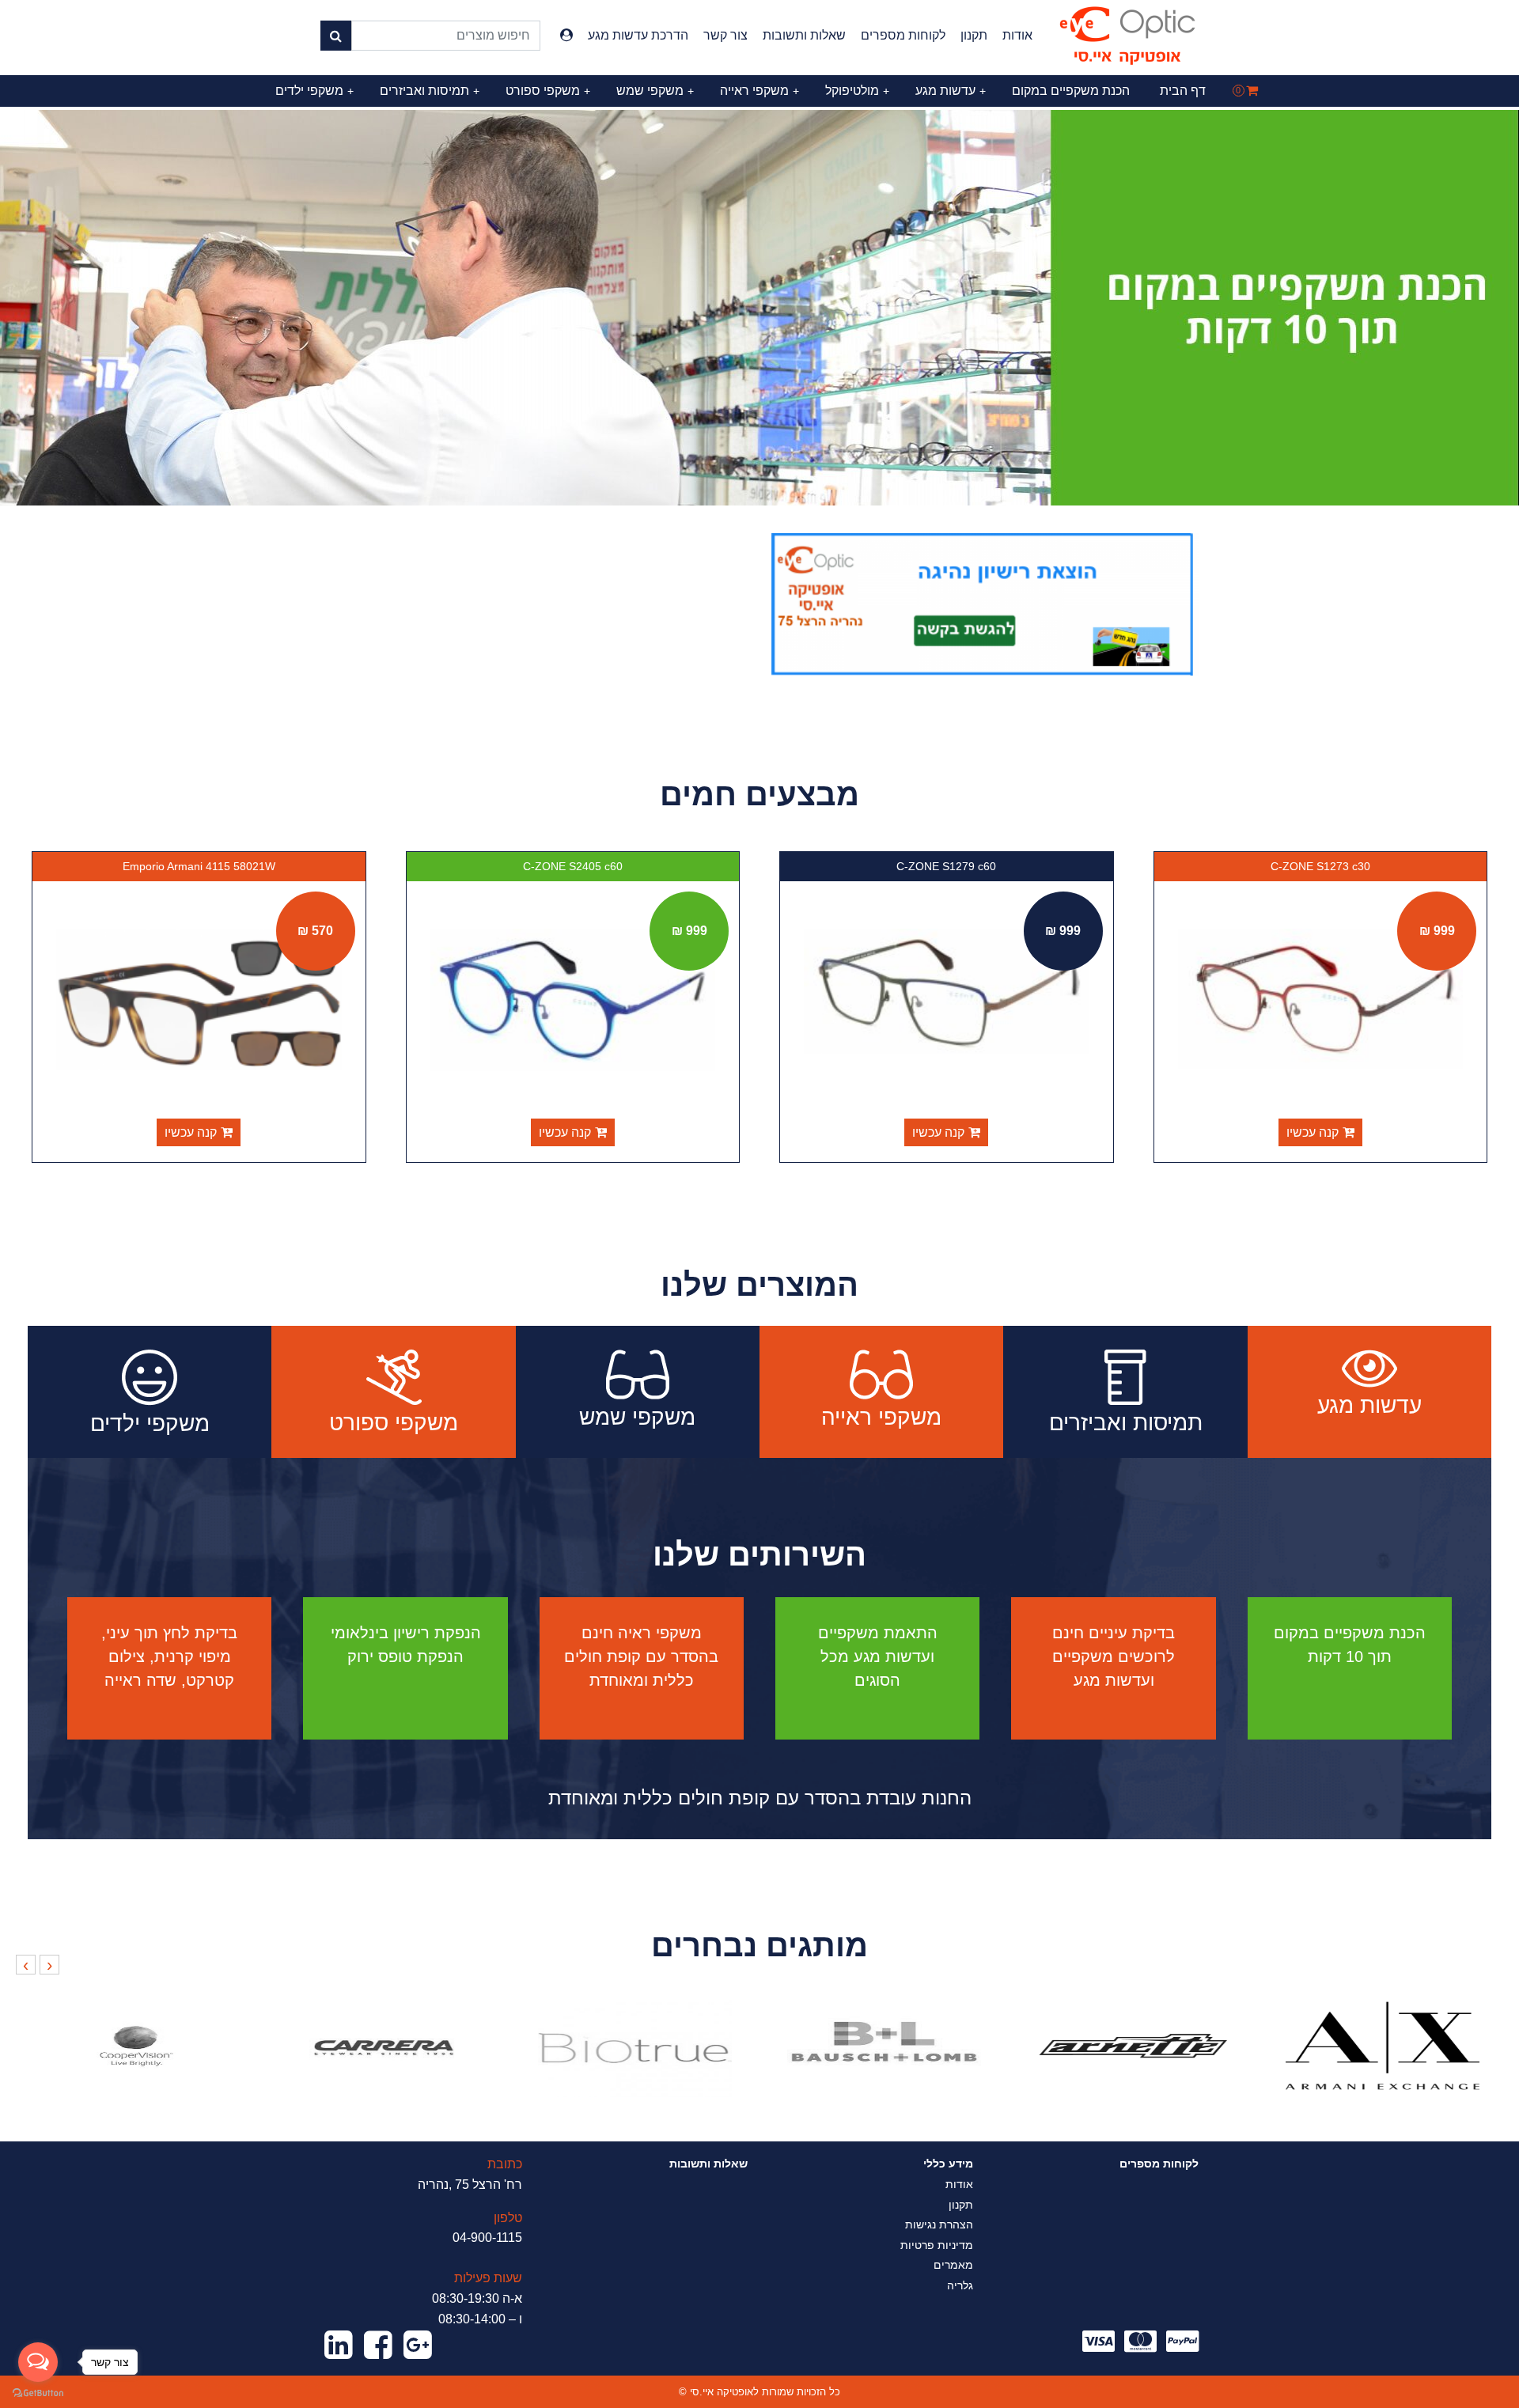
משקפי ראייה (759, 91)
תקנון (974, 35)
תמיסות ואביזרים (430, 91)
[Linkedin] (339, 2346)
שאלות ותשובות (804, 35)
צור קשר (725, 35)
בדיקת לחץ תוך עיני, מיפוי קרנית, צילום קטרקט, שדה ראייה (169, 1656)
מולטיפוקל (857, 91)
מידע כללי (948, 2164)
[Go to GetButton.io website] (38, 2392)
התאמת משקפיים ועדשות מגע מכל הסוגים (878, 1656)
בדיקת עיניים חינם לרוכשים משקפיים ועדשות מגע (1114, 1656)
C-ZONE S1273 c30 (1320, 866)
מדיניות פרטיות (937, 2245)
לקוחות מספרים (903, 35)
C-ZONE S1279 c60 (946, 866)
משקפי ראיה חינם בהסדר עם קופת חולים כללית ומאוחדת (641, 1656)
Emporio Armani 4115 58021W (199, 866)
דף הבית (1183, 91)
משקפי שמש (655, 91)
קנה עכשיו (1313, 1132)
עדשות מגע (951, 91)
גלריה (960, 2285)
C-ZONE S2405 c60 (573, 866)
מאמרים (953, 2265)
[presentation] (49, 1965)
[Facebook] (378, 2346)
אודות (1017, 35)
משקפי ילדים (314, 91)
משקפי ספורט (548, 91)
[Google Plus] (418, 2346)
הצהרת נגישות (939, 2224)
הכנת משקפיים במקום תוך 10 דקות (1350, 1645)
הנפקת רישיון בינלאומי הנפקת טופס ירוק (406, 1645)
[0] (1252, 91)
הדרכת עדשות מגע (638, 35)
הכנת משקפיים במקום (1071, 91)
